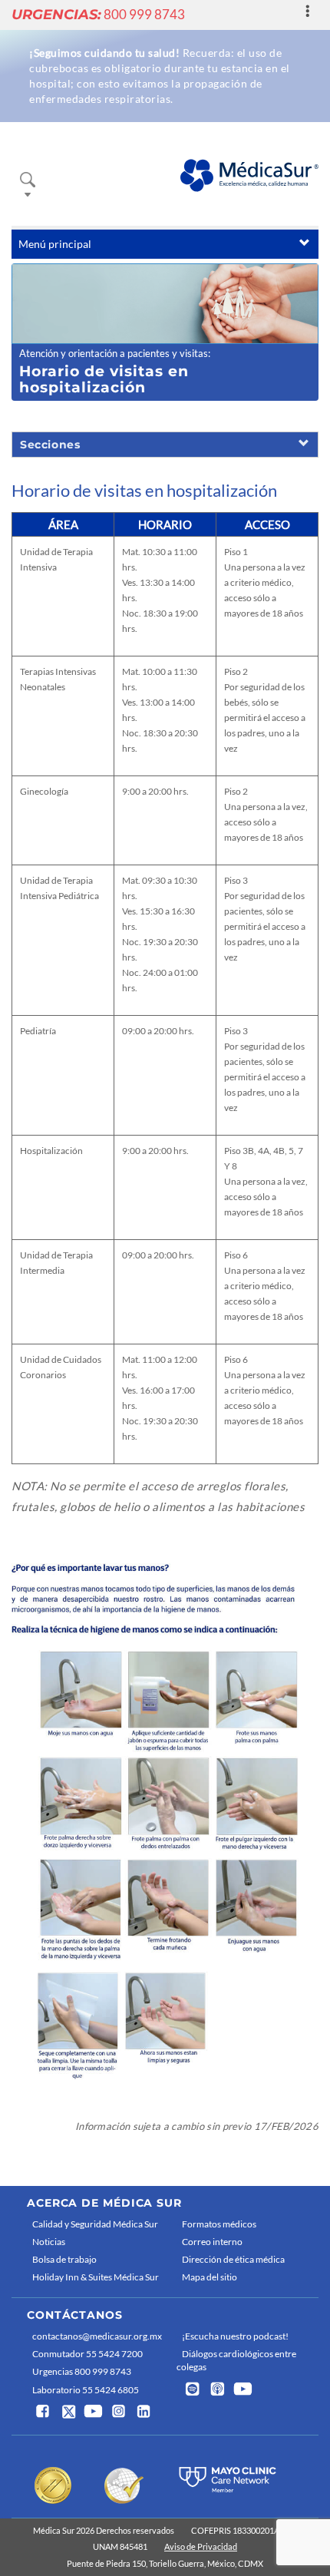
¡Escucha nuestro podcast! (235, 2336)
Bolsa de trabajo (64, 2259)
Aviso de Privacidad (201, 2546)
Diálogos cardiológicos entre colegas (236, 2360)
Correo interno (212, 2242)
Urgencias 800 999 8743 (82, 2371)
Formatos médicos (219, 2224)
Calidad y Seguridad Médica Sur (95, 2224)
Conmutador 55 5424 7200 (87, 2354)
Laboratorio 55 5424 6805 (86, 2390)
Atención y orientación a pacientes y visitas (114, 353)
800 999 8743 (98, 14)
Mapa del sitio (210, 2277)
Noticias (49, 2242)
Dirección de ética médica (233, 2259)
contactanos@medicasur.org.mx (97, 2336)
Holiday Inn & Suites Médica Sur (96, 2277)
